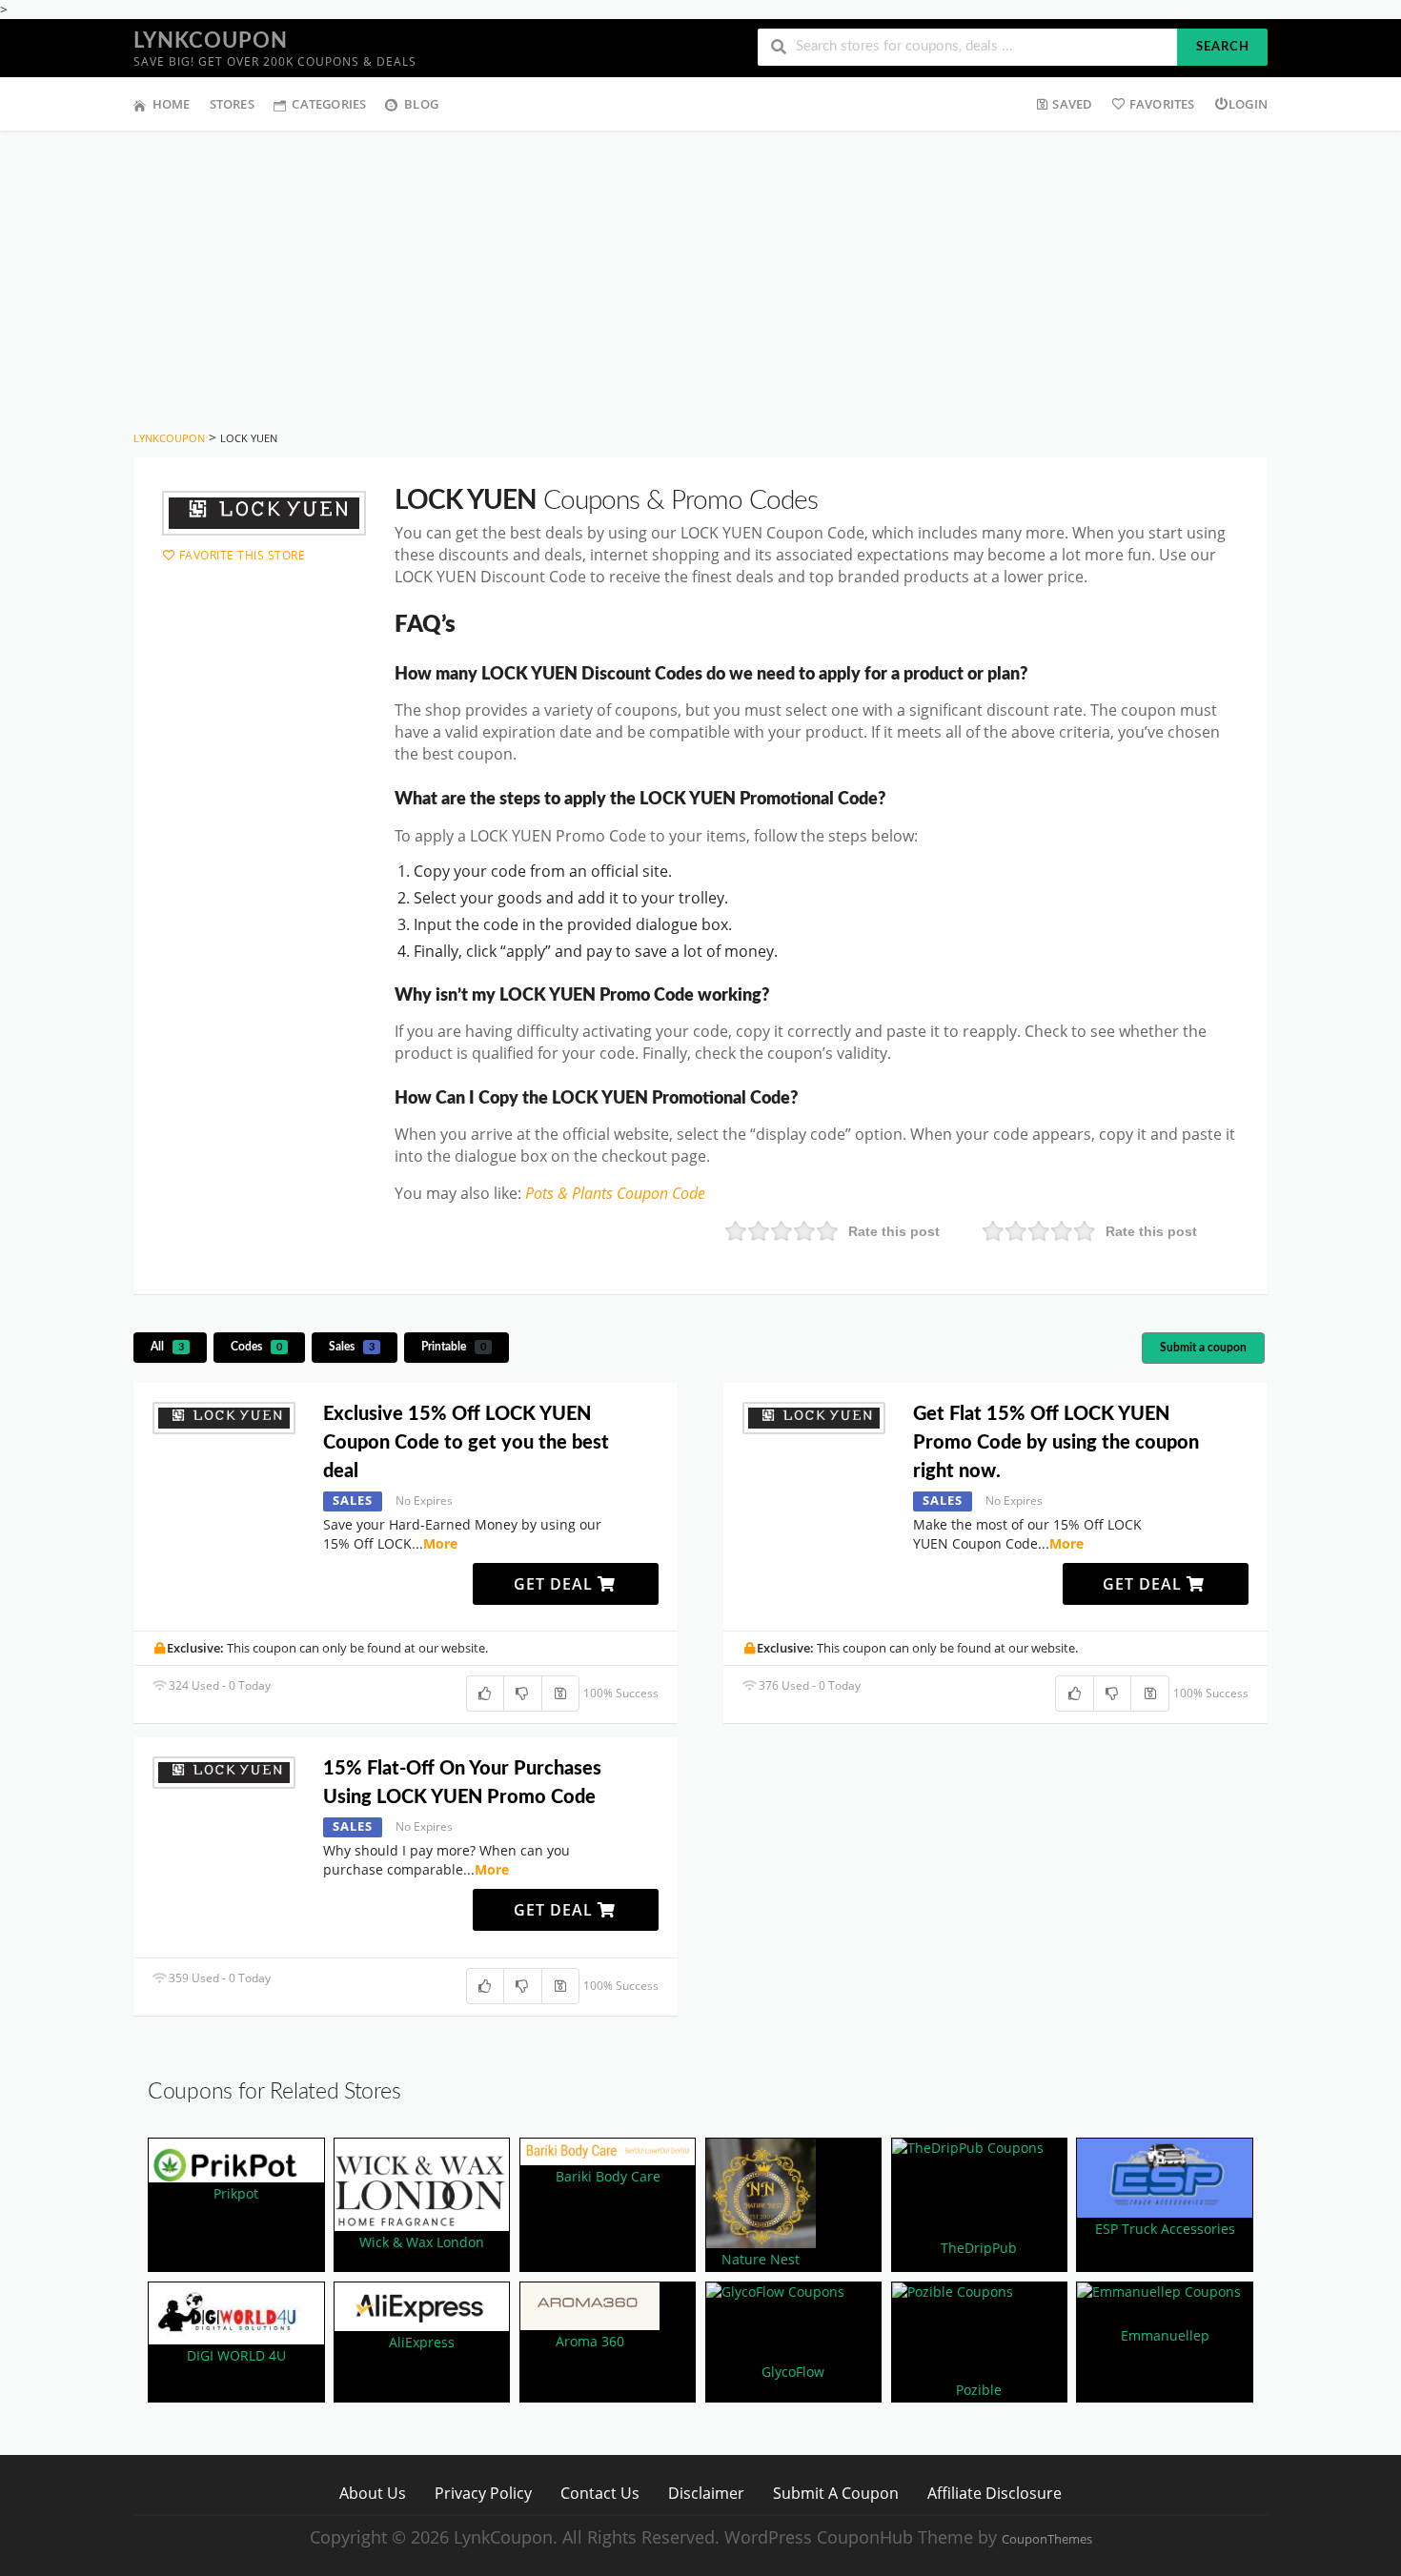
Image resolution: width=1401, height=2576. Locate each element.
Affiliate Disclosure (995, 2493)
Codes (256, 1347)
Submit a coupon (1203, 1348)
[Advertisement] (700, 274)
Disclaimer (706, 2493)
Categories (329, 104)
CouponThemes (1047, 2539)
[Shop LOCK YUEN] (264, 513)
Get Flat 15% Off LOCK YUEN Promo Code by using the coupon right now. (1056, 1443)
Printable (454, 1347)
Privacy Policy (483, 2493)
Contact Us (600, 2493)
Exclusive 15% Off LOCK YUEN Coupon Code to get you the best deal (466, 1443)
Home (172, 104)
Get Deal (556, 1584)
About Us (373, 2493)
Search (1223, 47)
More (440, 1543)
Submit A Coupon (836, 2493)
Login (1248, 104)
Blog (421, 104)
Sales (352, 1347)
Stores (232, 104)
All (167, 1347)
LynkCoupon (211, 41)
